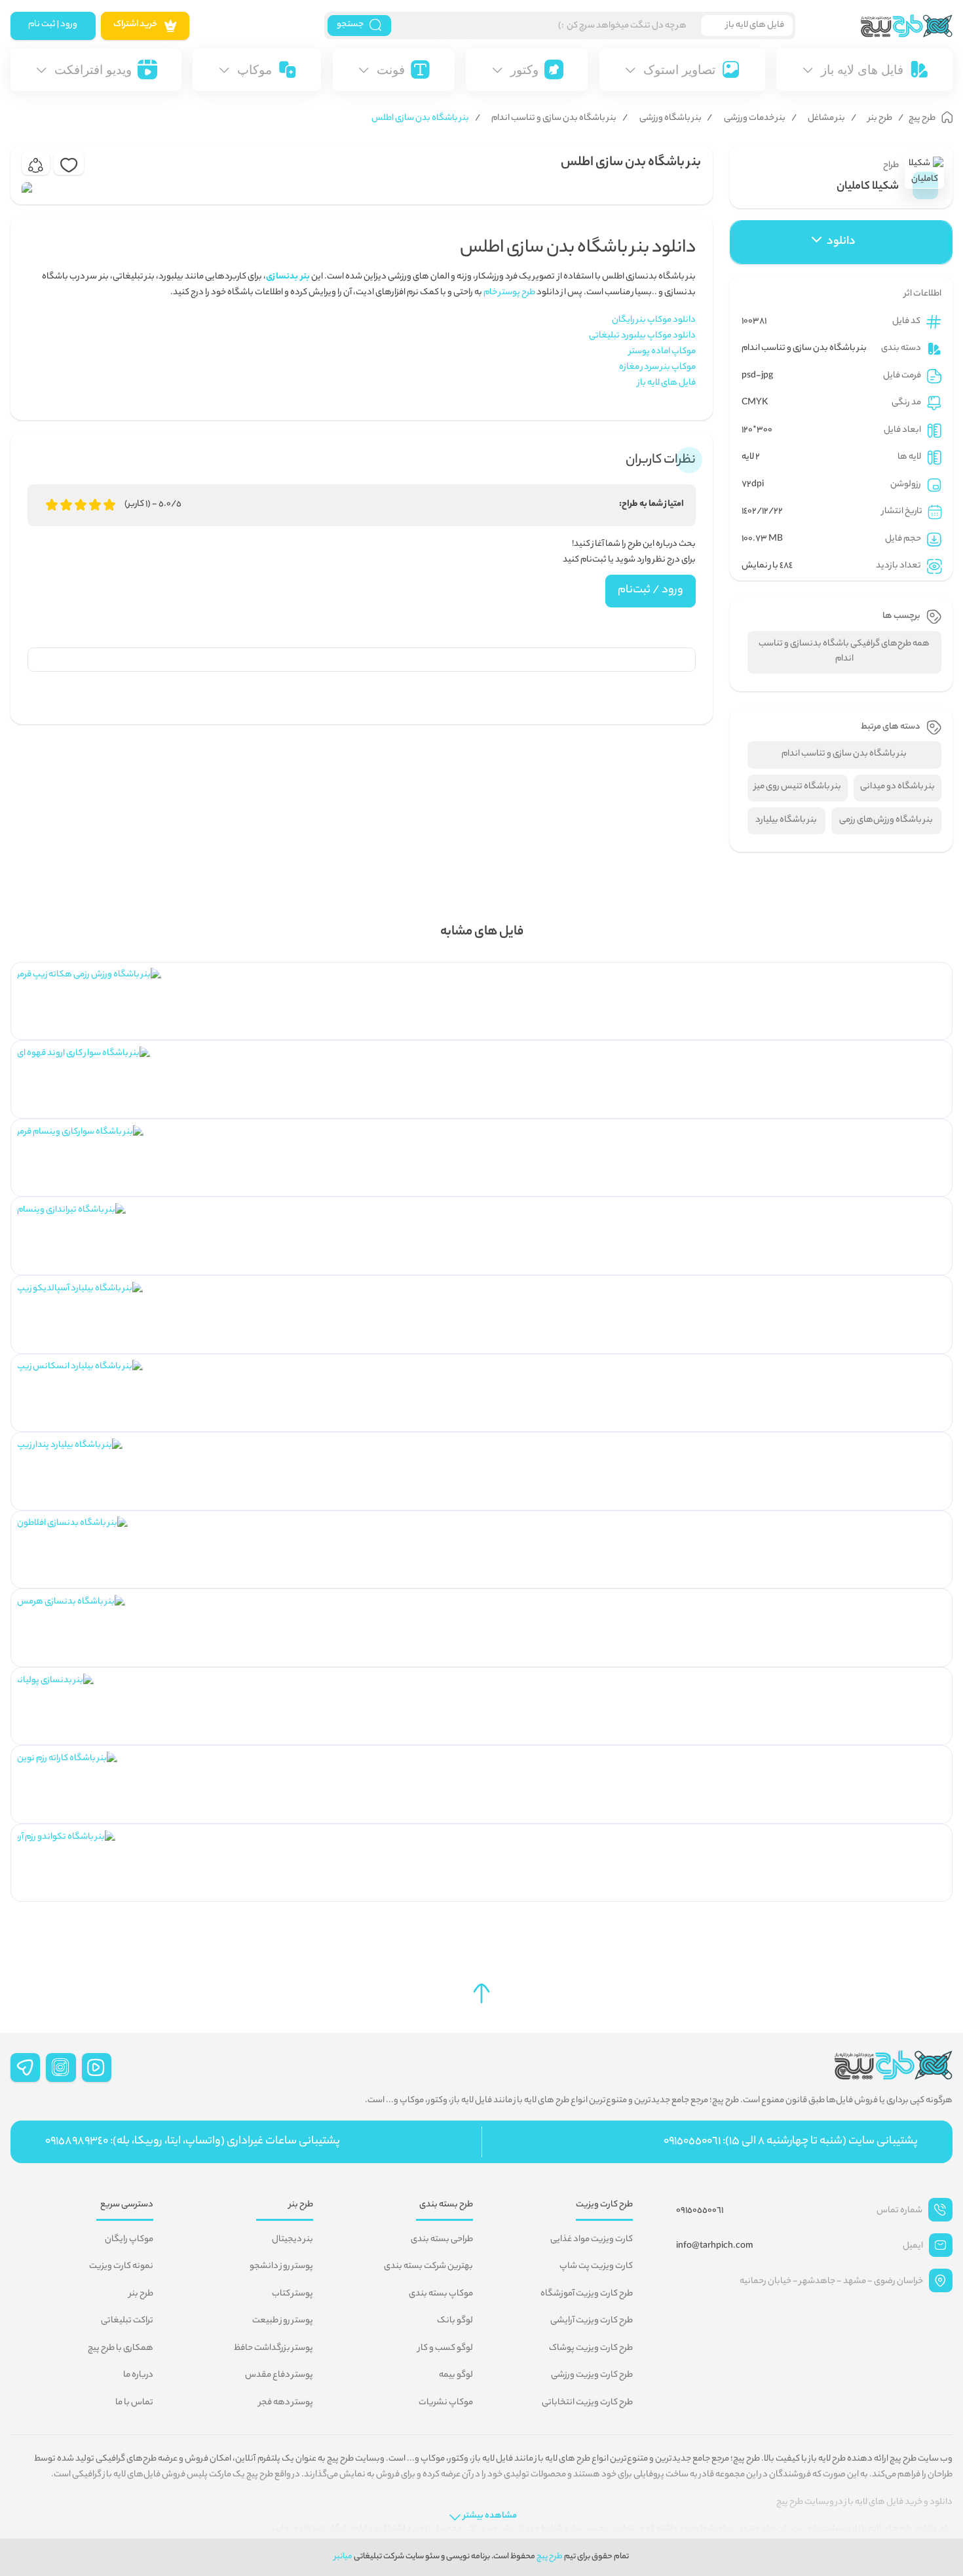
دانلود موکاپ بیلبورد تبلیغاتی (642, 336)
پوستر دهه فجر (286, 2403)
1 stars (52, 505)
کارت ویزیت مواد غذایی (592, 2240)
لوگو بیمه (456, 2375)
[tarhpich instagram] (61, 2067)
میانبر (343, 2557)
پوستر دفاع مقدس (279, 2375)
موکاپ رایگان (129, 2240)
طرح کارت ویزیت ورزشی (592, 2375)
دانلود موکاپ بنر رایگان (654, 320)
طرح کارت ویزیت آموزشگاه (587, 2294)
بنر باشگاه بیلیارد (786, 820)
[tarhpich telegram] (26, 2067)
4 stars (95, 505)
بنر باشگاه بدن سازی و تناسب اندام (804, 349)
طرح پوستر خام (509, 293)
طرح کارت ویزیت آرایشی (592, 2321)
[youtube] (97, 2067)
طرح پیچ (550, 2557)
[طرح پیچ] (874, 26)
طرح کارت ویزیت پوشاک (591, 2349)
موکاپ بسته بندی (441, 2294)
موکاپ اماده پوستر (662, 352)
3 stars (81, 505)
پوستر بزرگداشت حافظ (274, 2349)
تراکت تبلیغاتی (127, 2321)
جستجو (350, 25)
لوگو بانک (455, 2321)
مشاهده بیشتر (490, 2516)
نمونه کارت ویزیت (121, 2267)
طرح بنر (141, 2294)
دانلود (841, 242)
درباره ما (138, 2375)
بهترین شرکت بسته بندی (428, 2267)
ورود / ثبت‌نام (651, 590)
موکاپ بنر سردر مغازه (657, 368)
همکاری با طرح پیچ (121, 2349)
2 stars (66, 505)
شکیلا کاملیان (868, 187)
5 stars (109, 505)
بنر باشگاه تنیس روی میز (798, 787)
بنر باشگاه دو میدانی (897, 787)
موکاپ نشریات (446, 2403)
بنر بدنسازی (288, 277)
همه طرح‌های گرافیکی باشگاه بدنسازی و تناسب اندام (844, 652)
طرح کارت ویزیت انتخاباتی (587, 2403)
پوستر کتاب (293, 2294)
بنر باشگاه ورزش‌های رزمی (886, 820)
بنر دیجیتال (293, 2240)
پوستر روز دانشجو (281, 2267)
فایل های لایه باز (667, 383)
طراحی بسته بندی (442, 2240)
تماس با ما (134, 2403)
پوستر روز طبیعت (283, 2321)
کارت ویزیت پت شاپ (596, 2267)
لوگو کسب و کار (445, 2349)
